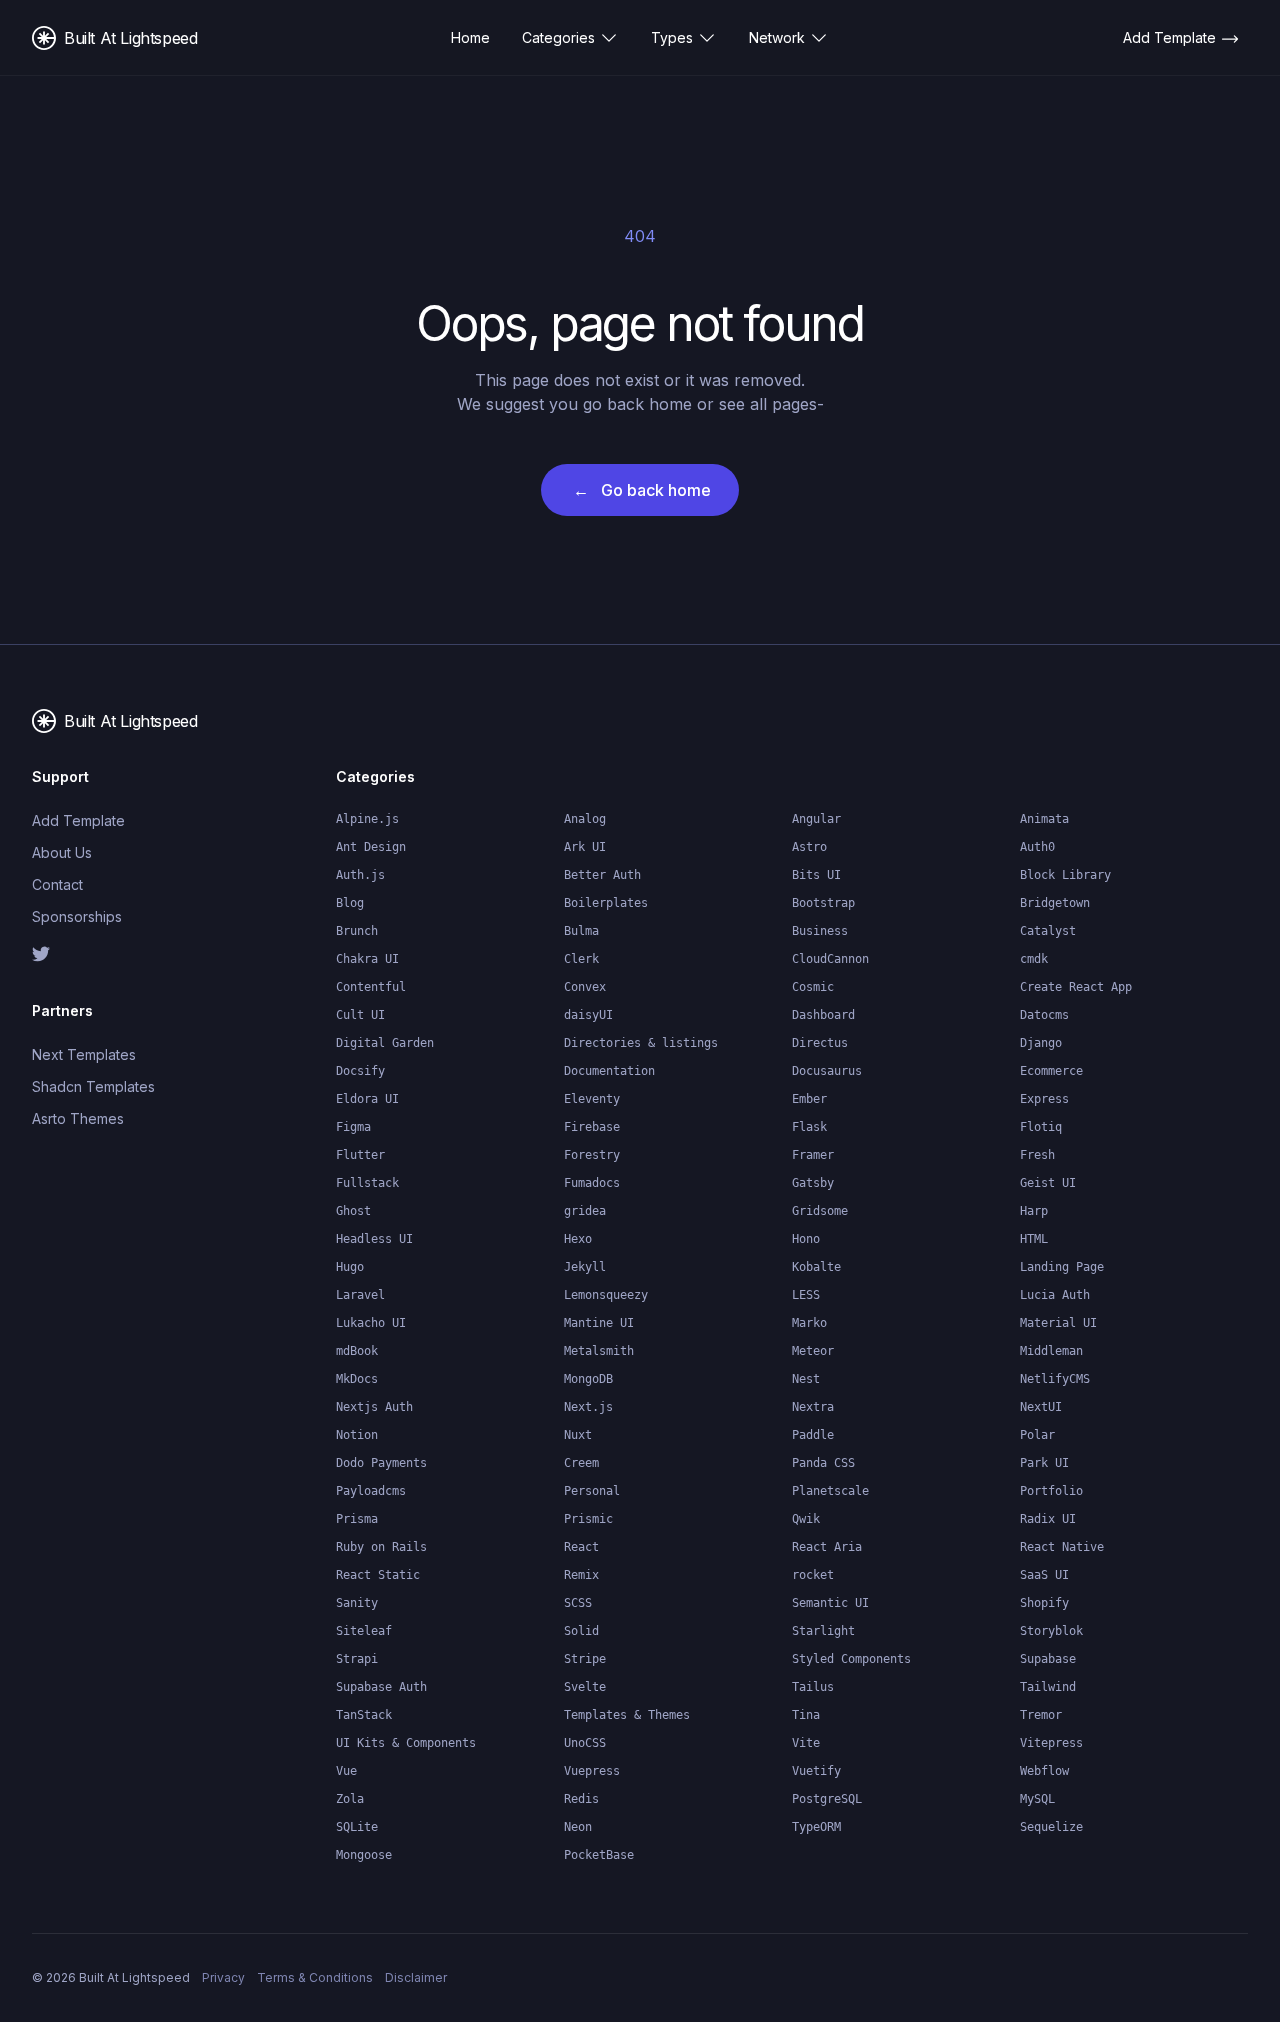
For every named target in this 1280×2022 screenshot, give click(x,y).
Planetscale (830, 1491)
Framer (813, 1155)
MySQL (1037, 1799)
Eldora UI (367, 1099)
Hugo (350, 1267)
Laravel (360, 1295)
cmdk (1034, 959)
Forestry (592, 1155)
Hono (806, 1239)
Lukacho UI (371, 1323)
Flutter (360, 1155)
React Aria (827, 1547)
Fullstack (367, 1183)
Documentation (609, 1071)
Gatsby (813, 1183)
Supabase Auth (381, 1687)
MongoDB (588, 1379)
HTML (1034, 1239)
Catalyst (1048, 931)
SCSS (578, 1603)
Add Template (78, 820)
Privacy (223, 1977)
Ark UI (585, 847)
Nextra (813, 1407)
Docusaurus (827, 1071)
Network (777, 37)
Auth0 (1037, 847)
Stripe (585, 1659)
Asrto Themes (78, 1118)
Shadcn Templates (93, 1086)
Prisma (357, 1519)
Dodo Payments (381, 1463)
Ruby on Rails (381, 1547)
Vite (806, 1743)
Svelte (585, 1687)
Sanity (357, 1603)
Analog (585, 819)
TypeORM (816, 1827)
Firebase (592, 1127)
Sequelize (1051, 1827)
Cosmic (813, 987)
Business (820, 931)
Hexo (578, 1239)
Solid (581, 1631)
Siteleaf (364, 1631)
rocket (813, 1575)
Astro (809, 847)
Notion (357, 1435)
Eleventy (592, 1099)
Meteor (813, 1351)
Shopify (1044, 1603)
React (581, 1547)
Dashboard (823, 1015)
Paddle (813, 1435)
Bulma (581, 931)
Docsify (360, 1071)
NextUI (1041, 1407)
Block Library (1065, 875)
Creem (581, 1463)
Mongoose (364, 1855)
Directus (820, 1043)
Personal (592, 1491)
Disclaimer (416, 1977)
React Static (378, 1575)
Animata (1044, 819)
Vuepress (592, 1771)
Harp (1034, 1211)
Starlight (823, 1631)
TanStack (364, 1715)
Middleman (1051, 1351)
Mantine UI (599, 1323)
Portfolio (1051, 1491)
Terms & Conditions (315, 1977)
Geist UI (1048, 1183)
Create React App (1076, 987)
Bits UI (816, 875)
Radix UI (1048, 1519)
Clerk (581, 959)
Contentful (371, 987)
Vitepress (1051, 1743)
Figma (353, 1127)
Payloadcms (371, 1491)
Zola (350, 1799)
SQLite (357, 1827)
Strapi (357, 1659)
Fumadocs (592, 1183)
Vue (346, 1771)
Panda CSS (823, 1463)
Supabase (1048, 1659)
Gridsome (820, 1211)
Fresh (1037, 1155)
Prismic (588, 1519)
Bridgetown (1055, 903)
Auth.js (360, 875)
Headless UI (374, 1239)
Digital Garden (385, 1043)
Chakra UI (367, 959)
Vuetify (816, 1771)
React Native (1062, 1547)
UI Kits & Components (406, 1743)
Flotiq (1041, 1127)
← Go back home (642, 490)
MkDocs (357, 1379)
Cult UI (360, 1015)
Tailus (813, 1687)
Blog (350, 903)
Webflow (1044, 1771)
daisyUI (588, 1015)
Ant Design (371, 847)
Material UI (1058, 1323)
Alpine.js (367, 819)
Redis (581, 1799)
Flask (809, 1127)
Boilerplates (606, 903)
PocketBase (599, 1855)
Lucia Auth (1055, 1295)
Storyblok (1051, 1631)
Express (1044, 1099)
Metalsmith (599, 1351)
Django (1041, 1043)
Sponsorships (77, 916)
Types (672, 37)
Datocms (1044, 1015)
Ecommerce (1051, 1071)
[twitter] (100, 954)
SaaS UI (1044, 1575)
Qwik (806, 1519)
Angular (816, 819)
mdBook (357, 1351)
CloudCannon (830, 959)
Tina (806, 1715)
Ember (809, 1099)
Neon (578, 1827)
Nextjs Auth (374, 1407)
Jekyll (585, 1267)
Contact (57, 884)
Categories (558, 37)
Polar (1037, 1435)
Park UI (1044, 1463)
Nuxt (578, 1435)
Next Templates (84, 1054)
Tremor (1041, 1715)
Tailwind (1048, 1687)
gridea (585, 1211)
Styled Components (851, 1659)
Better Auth (602, 875)
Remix (581, 1575)
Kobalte (816, 1267)
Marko (809, 1323)
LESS (806, 1295)
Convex (585, 987)
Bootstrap (823, 903)
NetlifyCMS (1055, 1379)
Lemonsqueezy (606, 1295)
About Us (62, 852)
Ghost (353, 1211)
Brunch (357, 931)
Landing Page (1062, 1267)
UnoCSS (585, 1743)
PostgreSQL (827, 1799)
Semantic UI (830, 1603)
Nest (806, 1379)
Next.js (588, 1407)
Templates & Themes (627, 1715)
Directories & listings (641, 1043)
